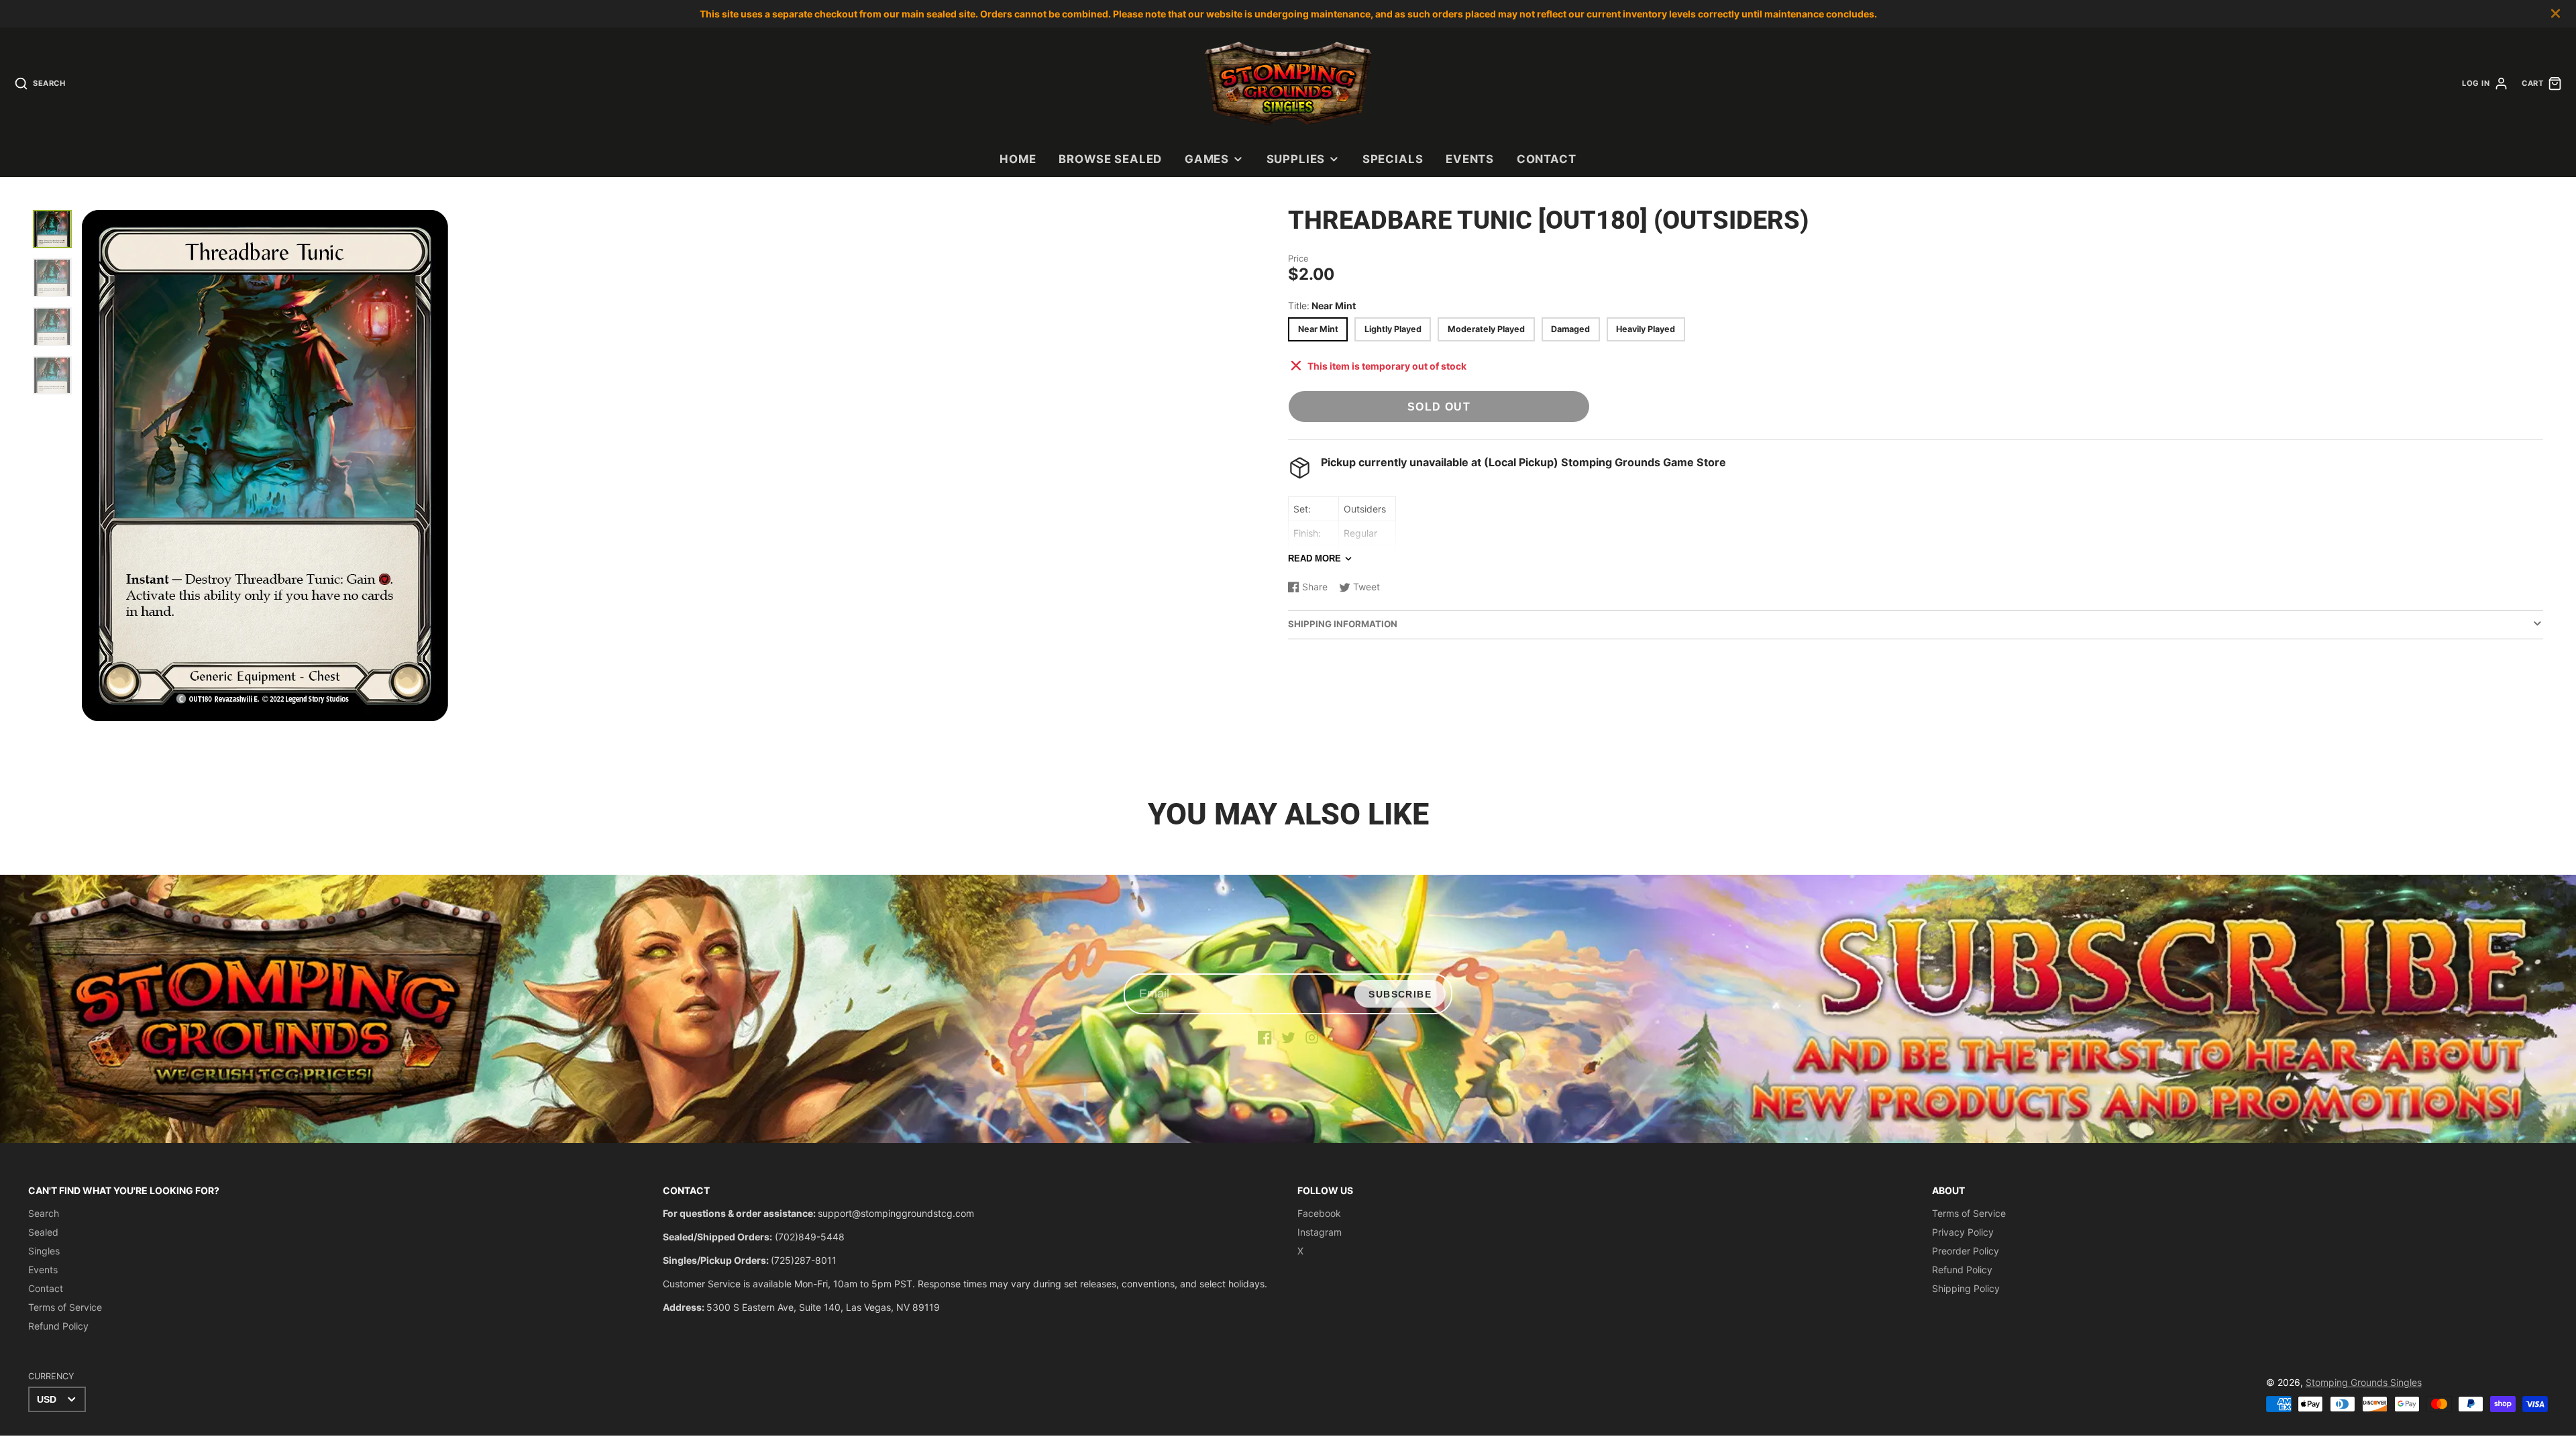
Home (1018, 159)
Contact (1547, 159)
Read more (1314, 558)
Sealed (43, 1232)
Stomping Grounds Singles (2364, 1382)
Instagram (1320, 1232)
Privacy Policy (1963, 1232)
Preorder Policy (1966, 1251)
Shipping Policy (1966, 1288)
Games (1207, 159)
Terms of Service (65, 1307)
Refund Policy (58, 1326)
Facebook (1319, 1213)
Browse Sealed (1110, 159)
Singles (44, 1251)
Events (1470, 159)
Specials (1393, 159)
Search (44, 1213)
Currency (51, 1376)
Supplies (1296, 159)
